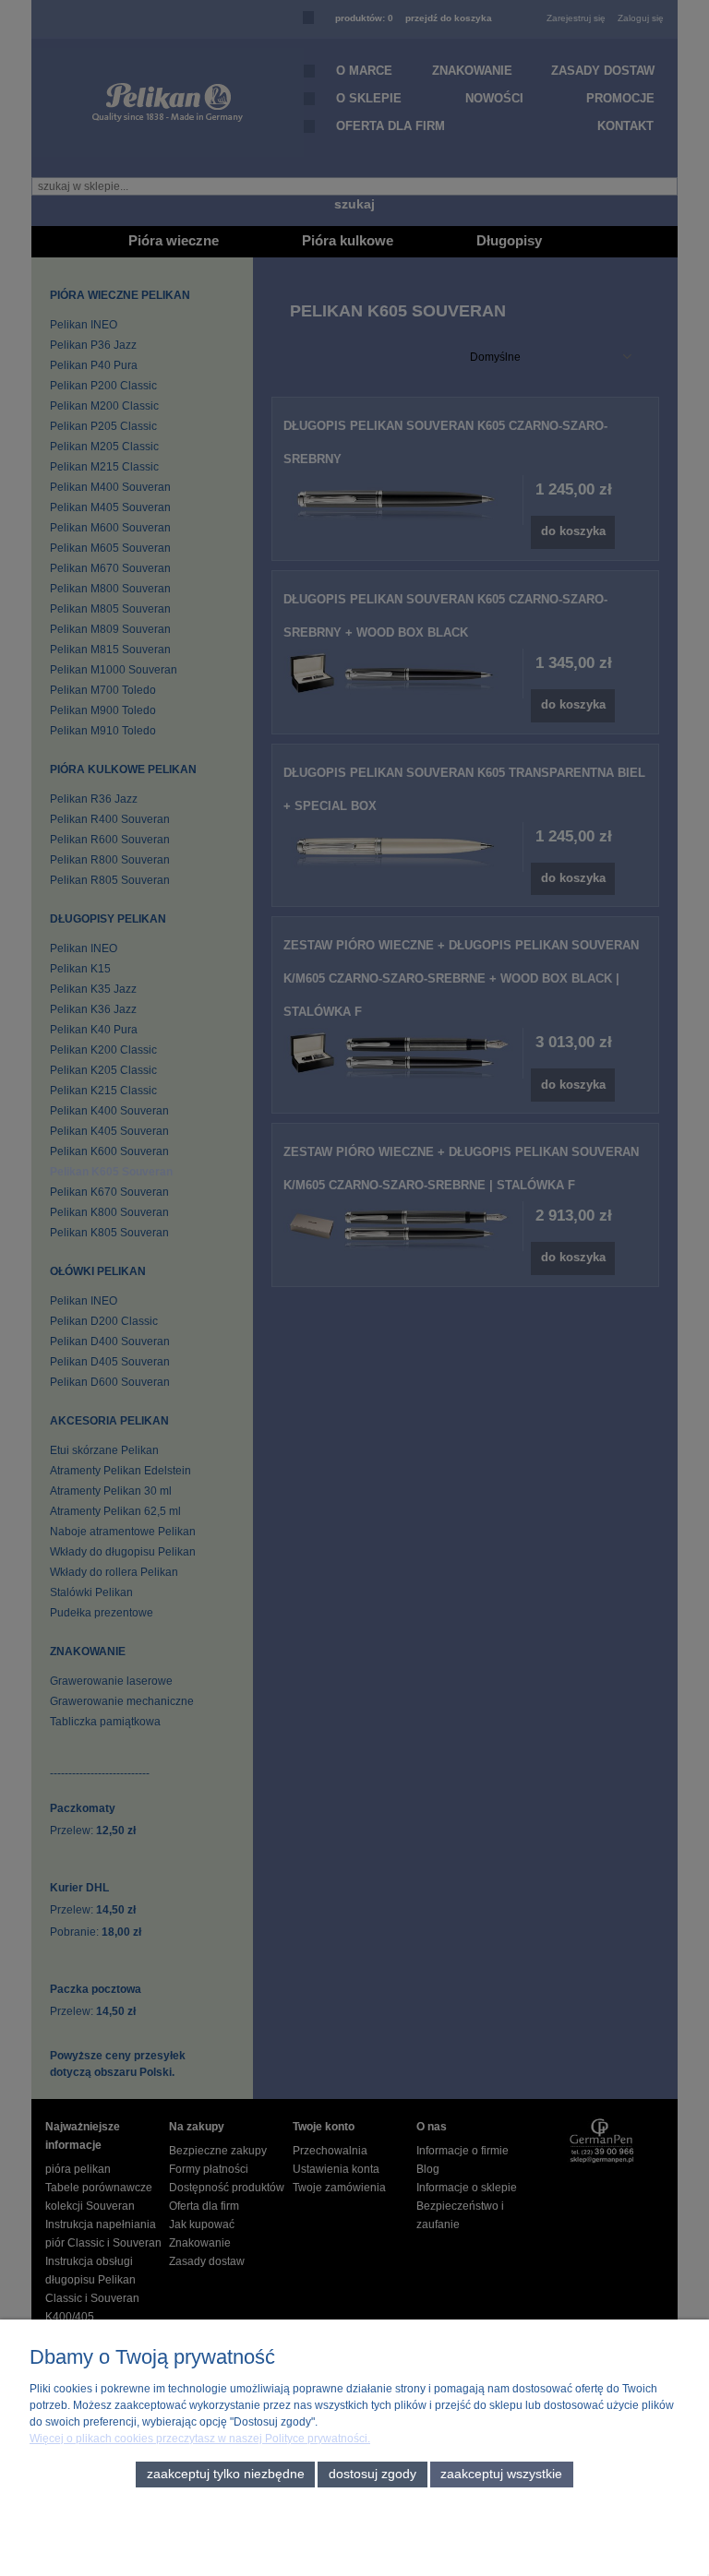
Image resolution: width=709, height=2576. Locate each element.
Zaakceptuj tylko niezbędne (226, 2474)
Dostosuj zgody (373, 2474)
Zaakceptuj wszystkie (501, 2474)
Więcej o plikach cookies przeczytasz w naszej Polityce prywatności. (200, 2439)
